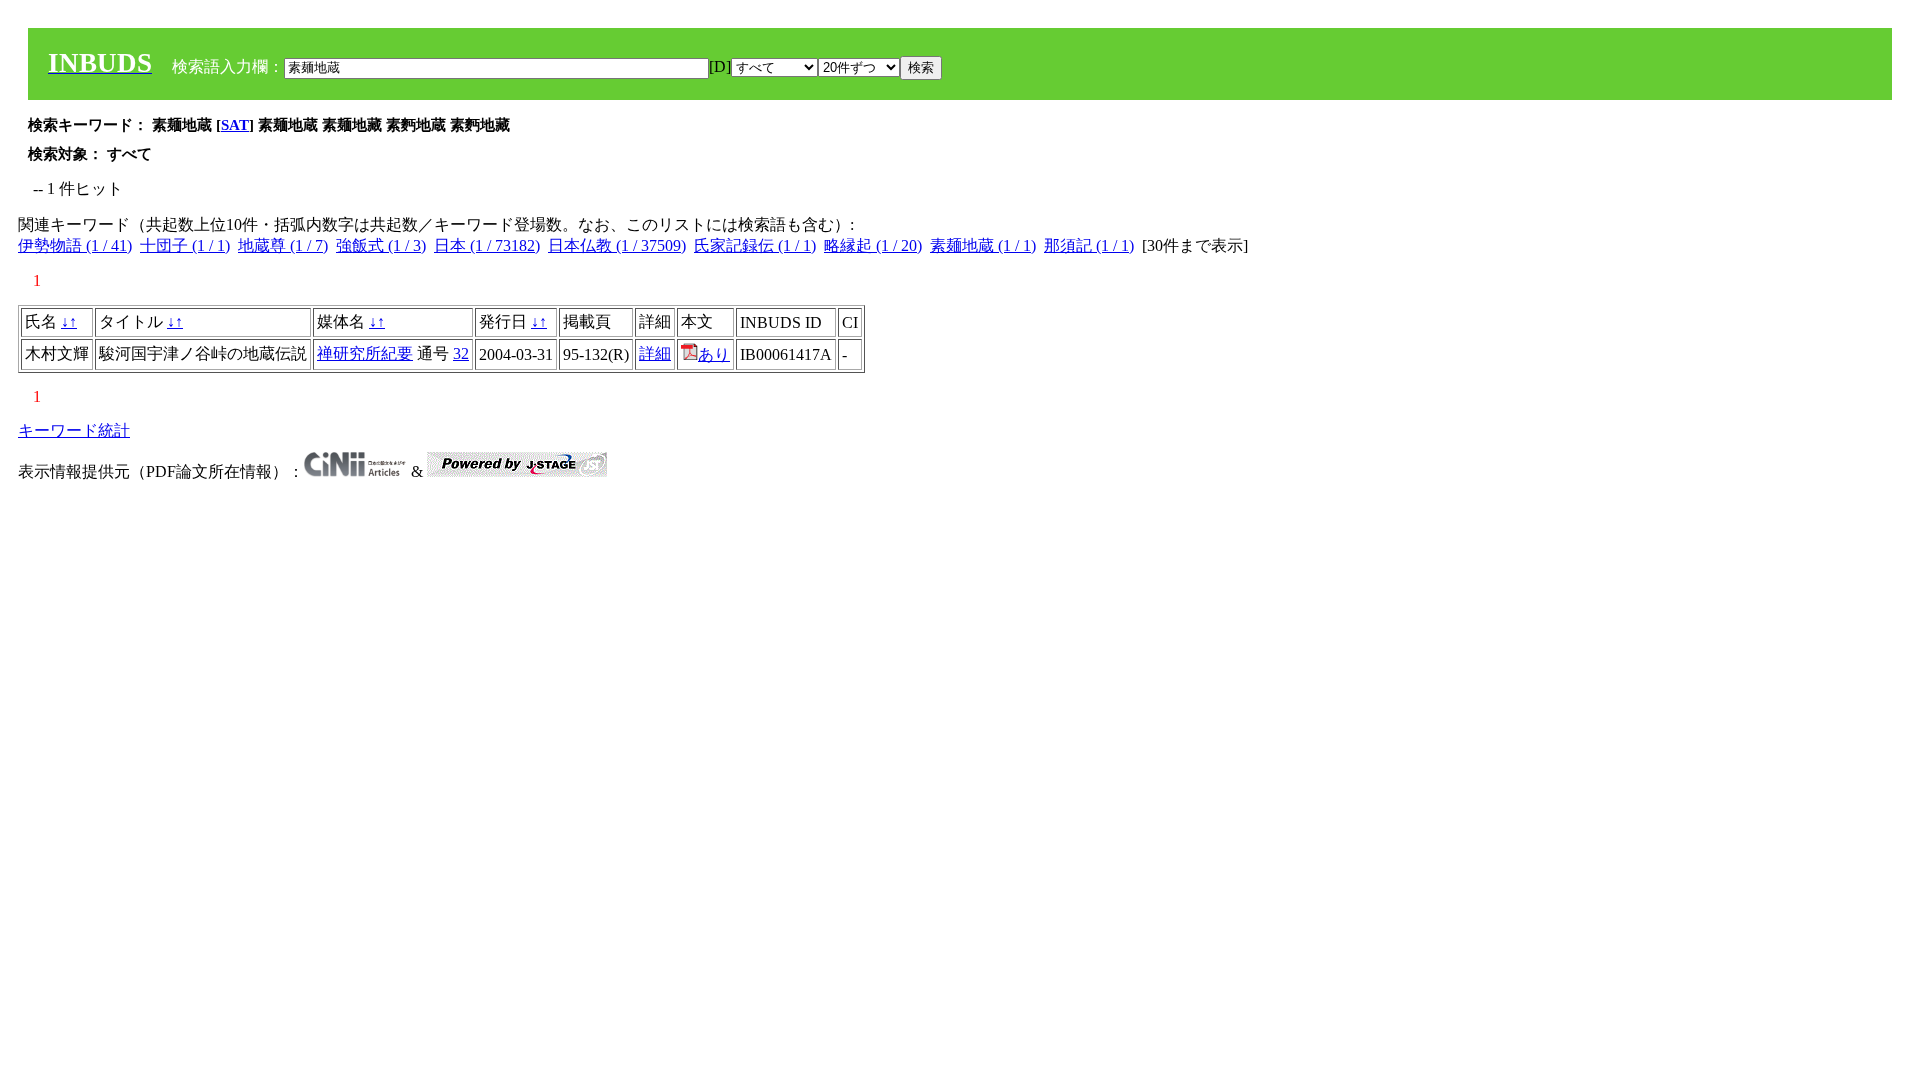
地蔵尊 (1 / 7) (283, 245)
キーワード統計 (74, 430)
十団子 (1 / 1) (185, 245)
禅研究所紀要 (365, 353)
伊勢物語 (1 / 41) (75, 245)
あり (714, 354)
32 (461, 353)
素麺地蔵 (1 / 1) (983, 245)
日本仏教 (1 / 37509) (617, 245)
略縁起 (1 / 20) (873, 245)
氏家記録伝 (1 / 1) (755, 245)
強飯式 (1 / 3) (381, 245)
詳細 (655, 353)
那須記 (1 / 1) (1089, 245)
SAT (235, 125)
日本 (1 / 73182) (487, 245)
